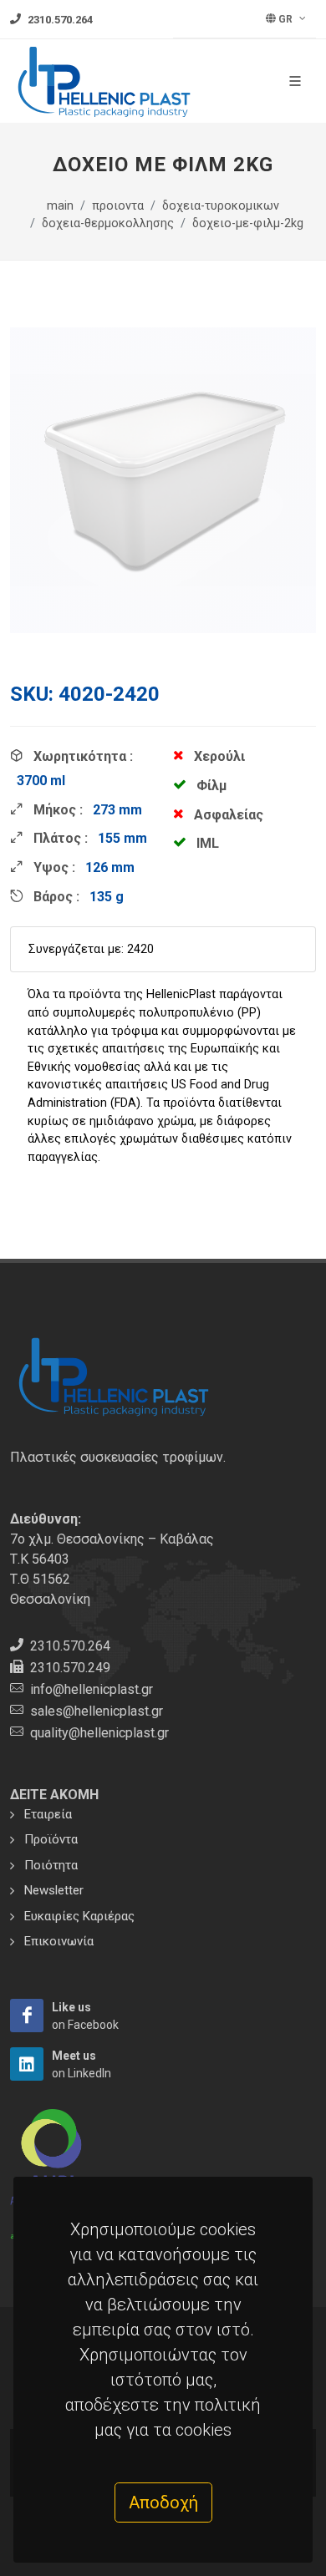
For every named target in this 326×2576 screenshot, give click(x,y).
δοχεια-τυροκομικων (221, 206)
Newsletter (54, 1890)
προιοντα (118, 206)
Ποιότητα (51, 1865)
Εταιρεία (48, 1814)
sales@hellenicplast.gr (97, 1711)
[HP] (27, 2016)
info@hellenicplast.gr (92, 1689)
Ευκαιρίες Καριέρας (79, 1916)
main (60, 206)
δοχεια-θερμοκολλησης (108, 223)
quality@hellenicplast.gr (99, 1733)
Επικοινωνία (59, 1941)
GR (285, 19)
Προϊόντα (51, 1839)
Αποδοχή (163, 2502)
